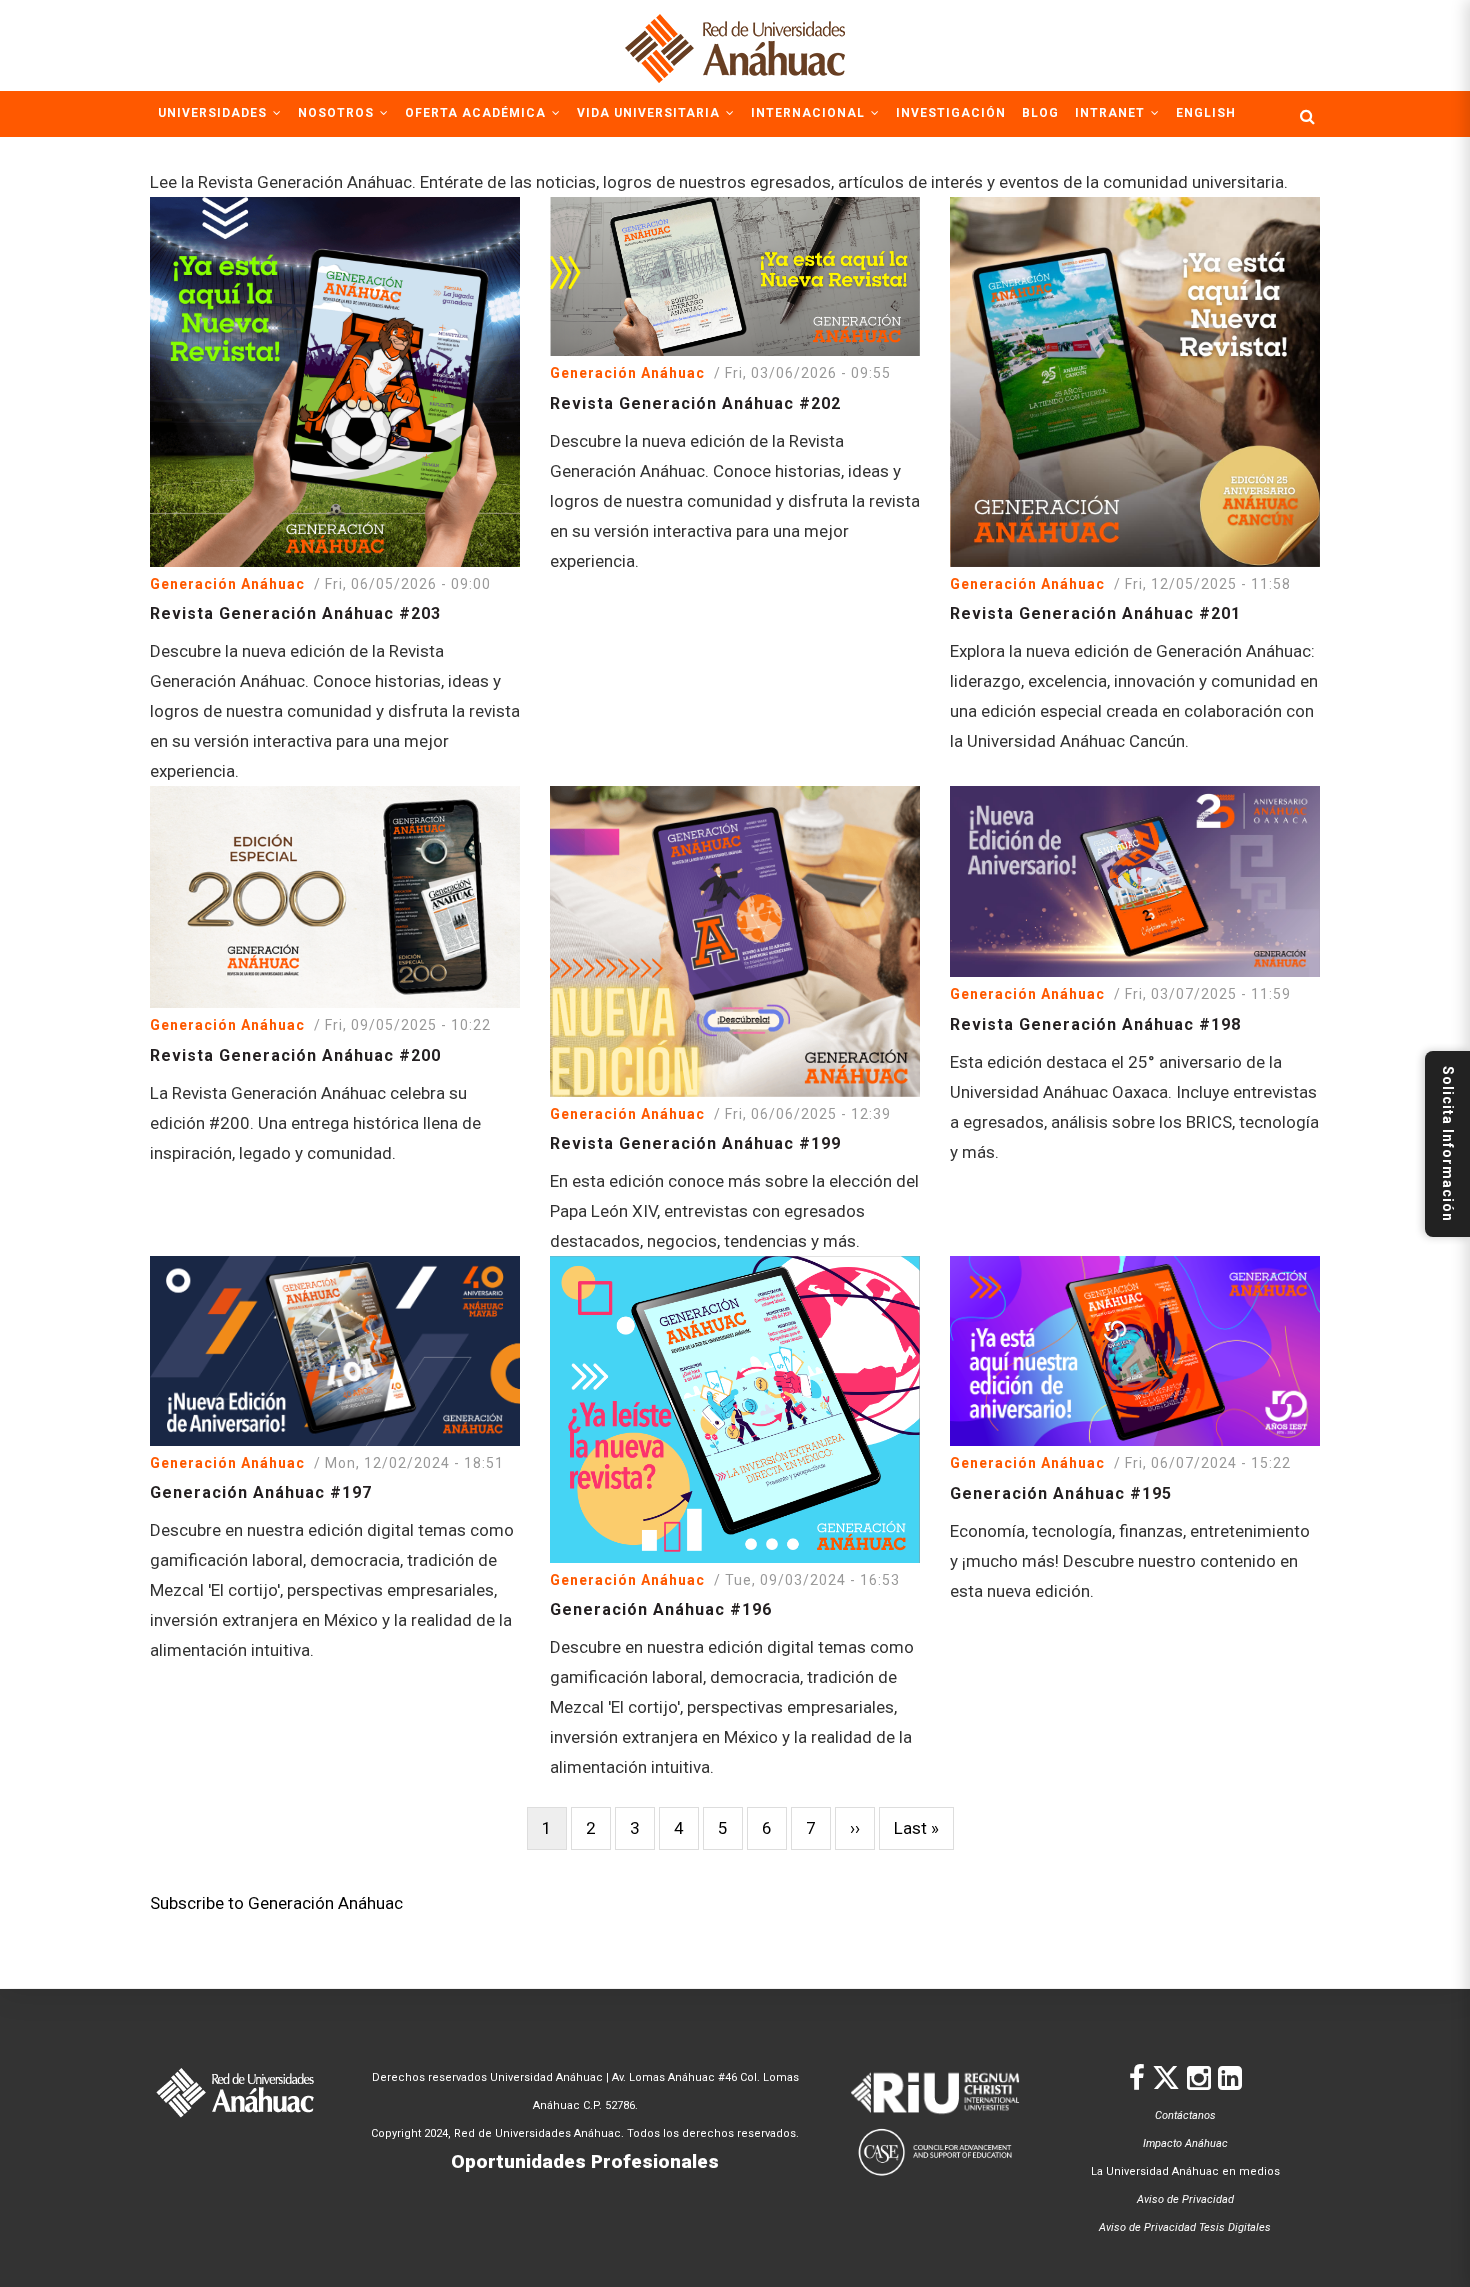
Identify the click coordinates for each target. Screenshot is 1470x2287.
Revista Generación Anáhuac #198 (1095, 1024)
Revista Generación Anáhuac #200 (295, 1055)
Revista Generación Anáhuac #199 (695, 1143)
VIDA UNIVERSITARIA (650, 113)
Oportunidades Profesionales (585, 2161)
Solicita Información (1448, 1144)
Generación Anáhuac (227, 584)
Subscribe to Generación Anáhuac (276, 1903)
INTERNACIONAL (810, 113)
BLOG (1040, 113)
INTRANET (1112, 113)
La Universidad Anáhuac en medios (1185, 2171)
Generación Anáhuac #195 (1061, 1493)
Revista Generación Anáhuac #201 (1095, 613)
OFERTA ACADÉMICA (477, 113)
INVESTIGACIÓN (951, 113)
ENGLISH (1206, 113)
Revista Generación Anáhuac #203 (295, 613)
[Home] (735, 45)
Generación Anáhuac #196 (661, 1609)
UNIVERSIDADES (214, 113)
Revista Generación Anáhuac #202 (695, 403)
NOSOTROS (338, 113)
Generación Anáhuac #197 (261, 1492)
